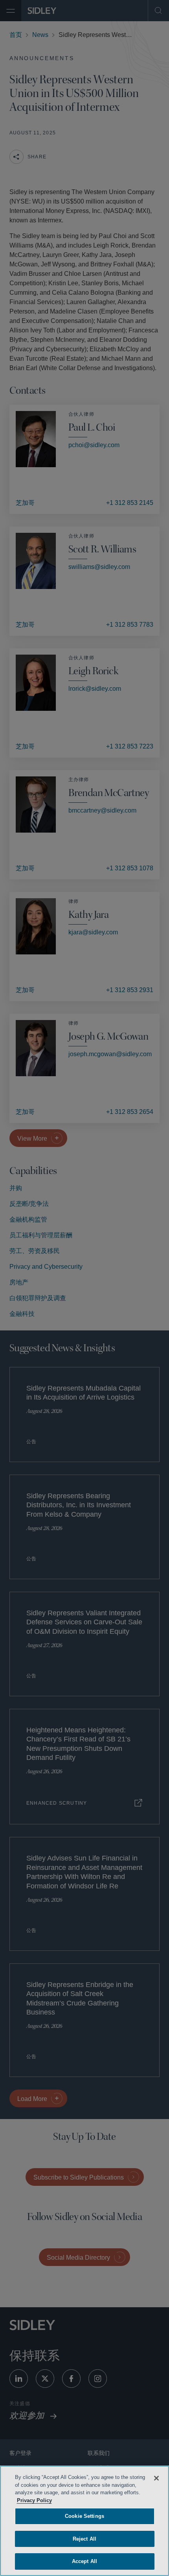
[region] (84, 2521)
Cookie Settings (84, 2516)
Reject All (84, 2539)
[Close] (156, 2478)
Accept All (84, 2561)
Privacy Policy (77, 2500)
